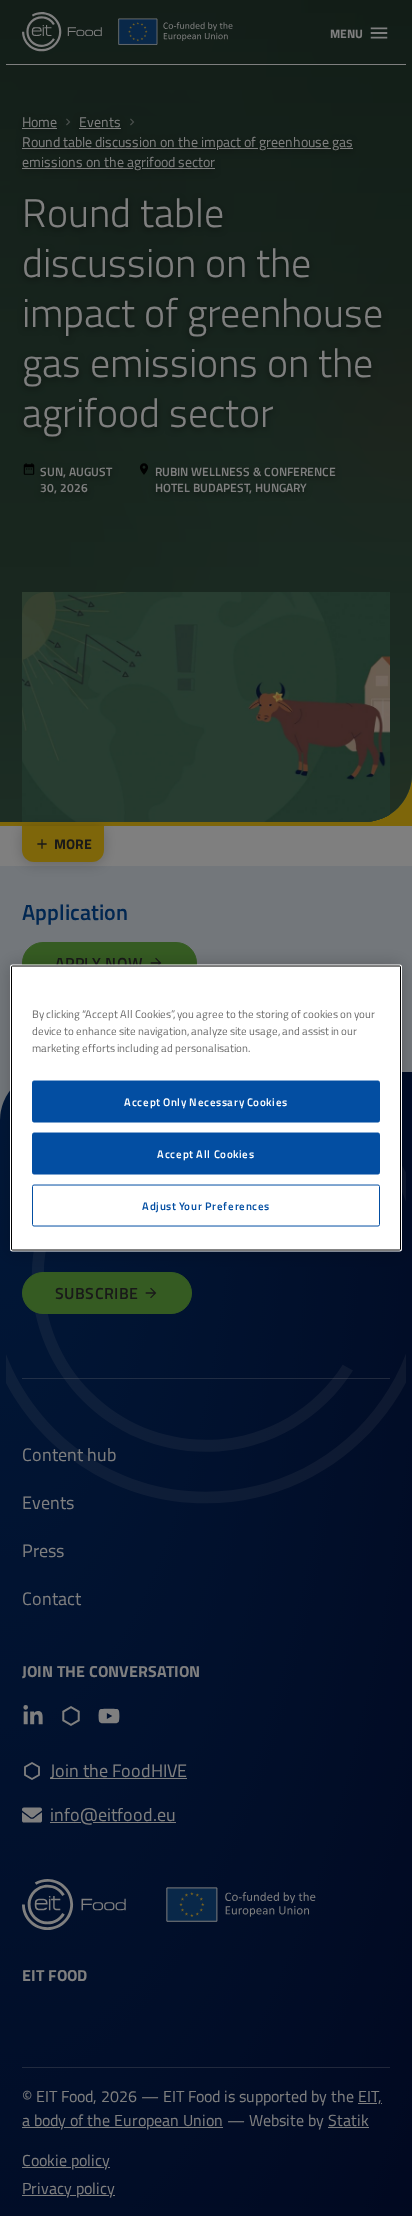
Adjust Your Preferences (206, 1205)
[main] (205, 1108)
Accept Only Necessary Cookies (206, 1101)
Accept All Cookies (205, 1153)
